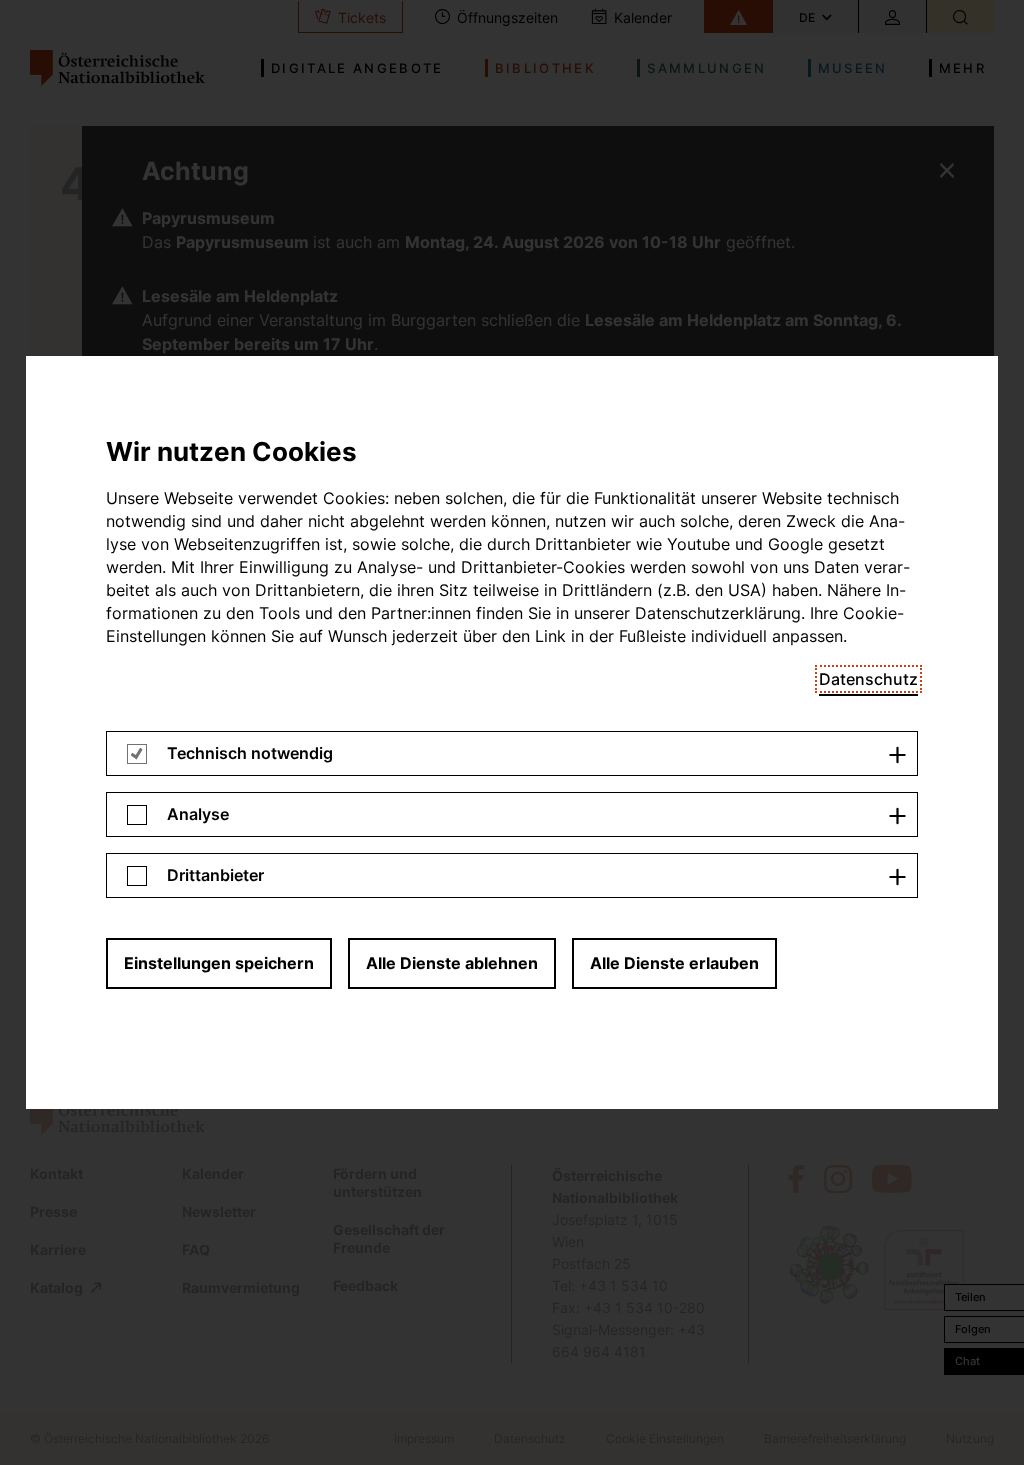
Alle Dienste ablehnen (452, 963)
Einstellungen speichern (219, 963)
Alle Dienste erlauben (674, 963)
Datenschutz (868, 679)
